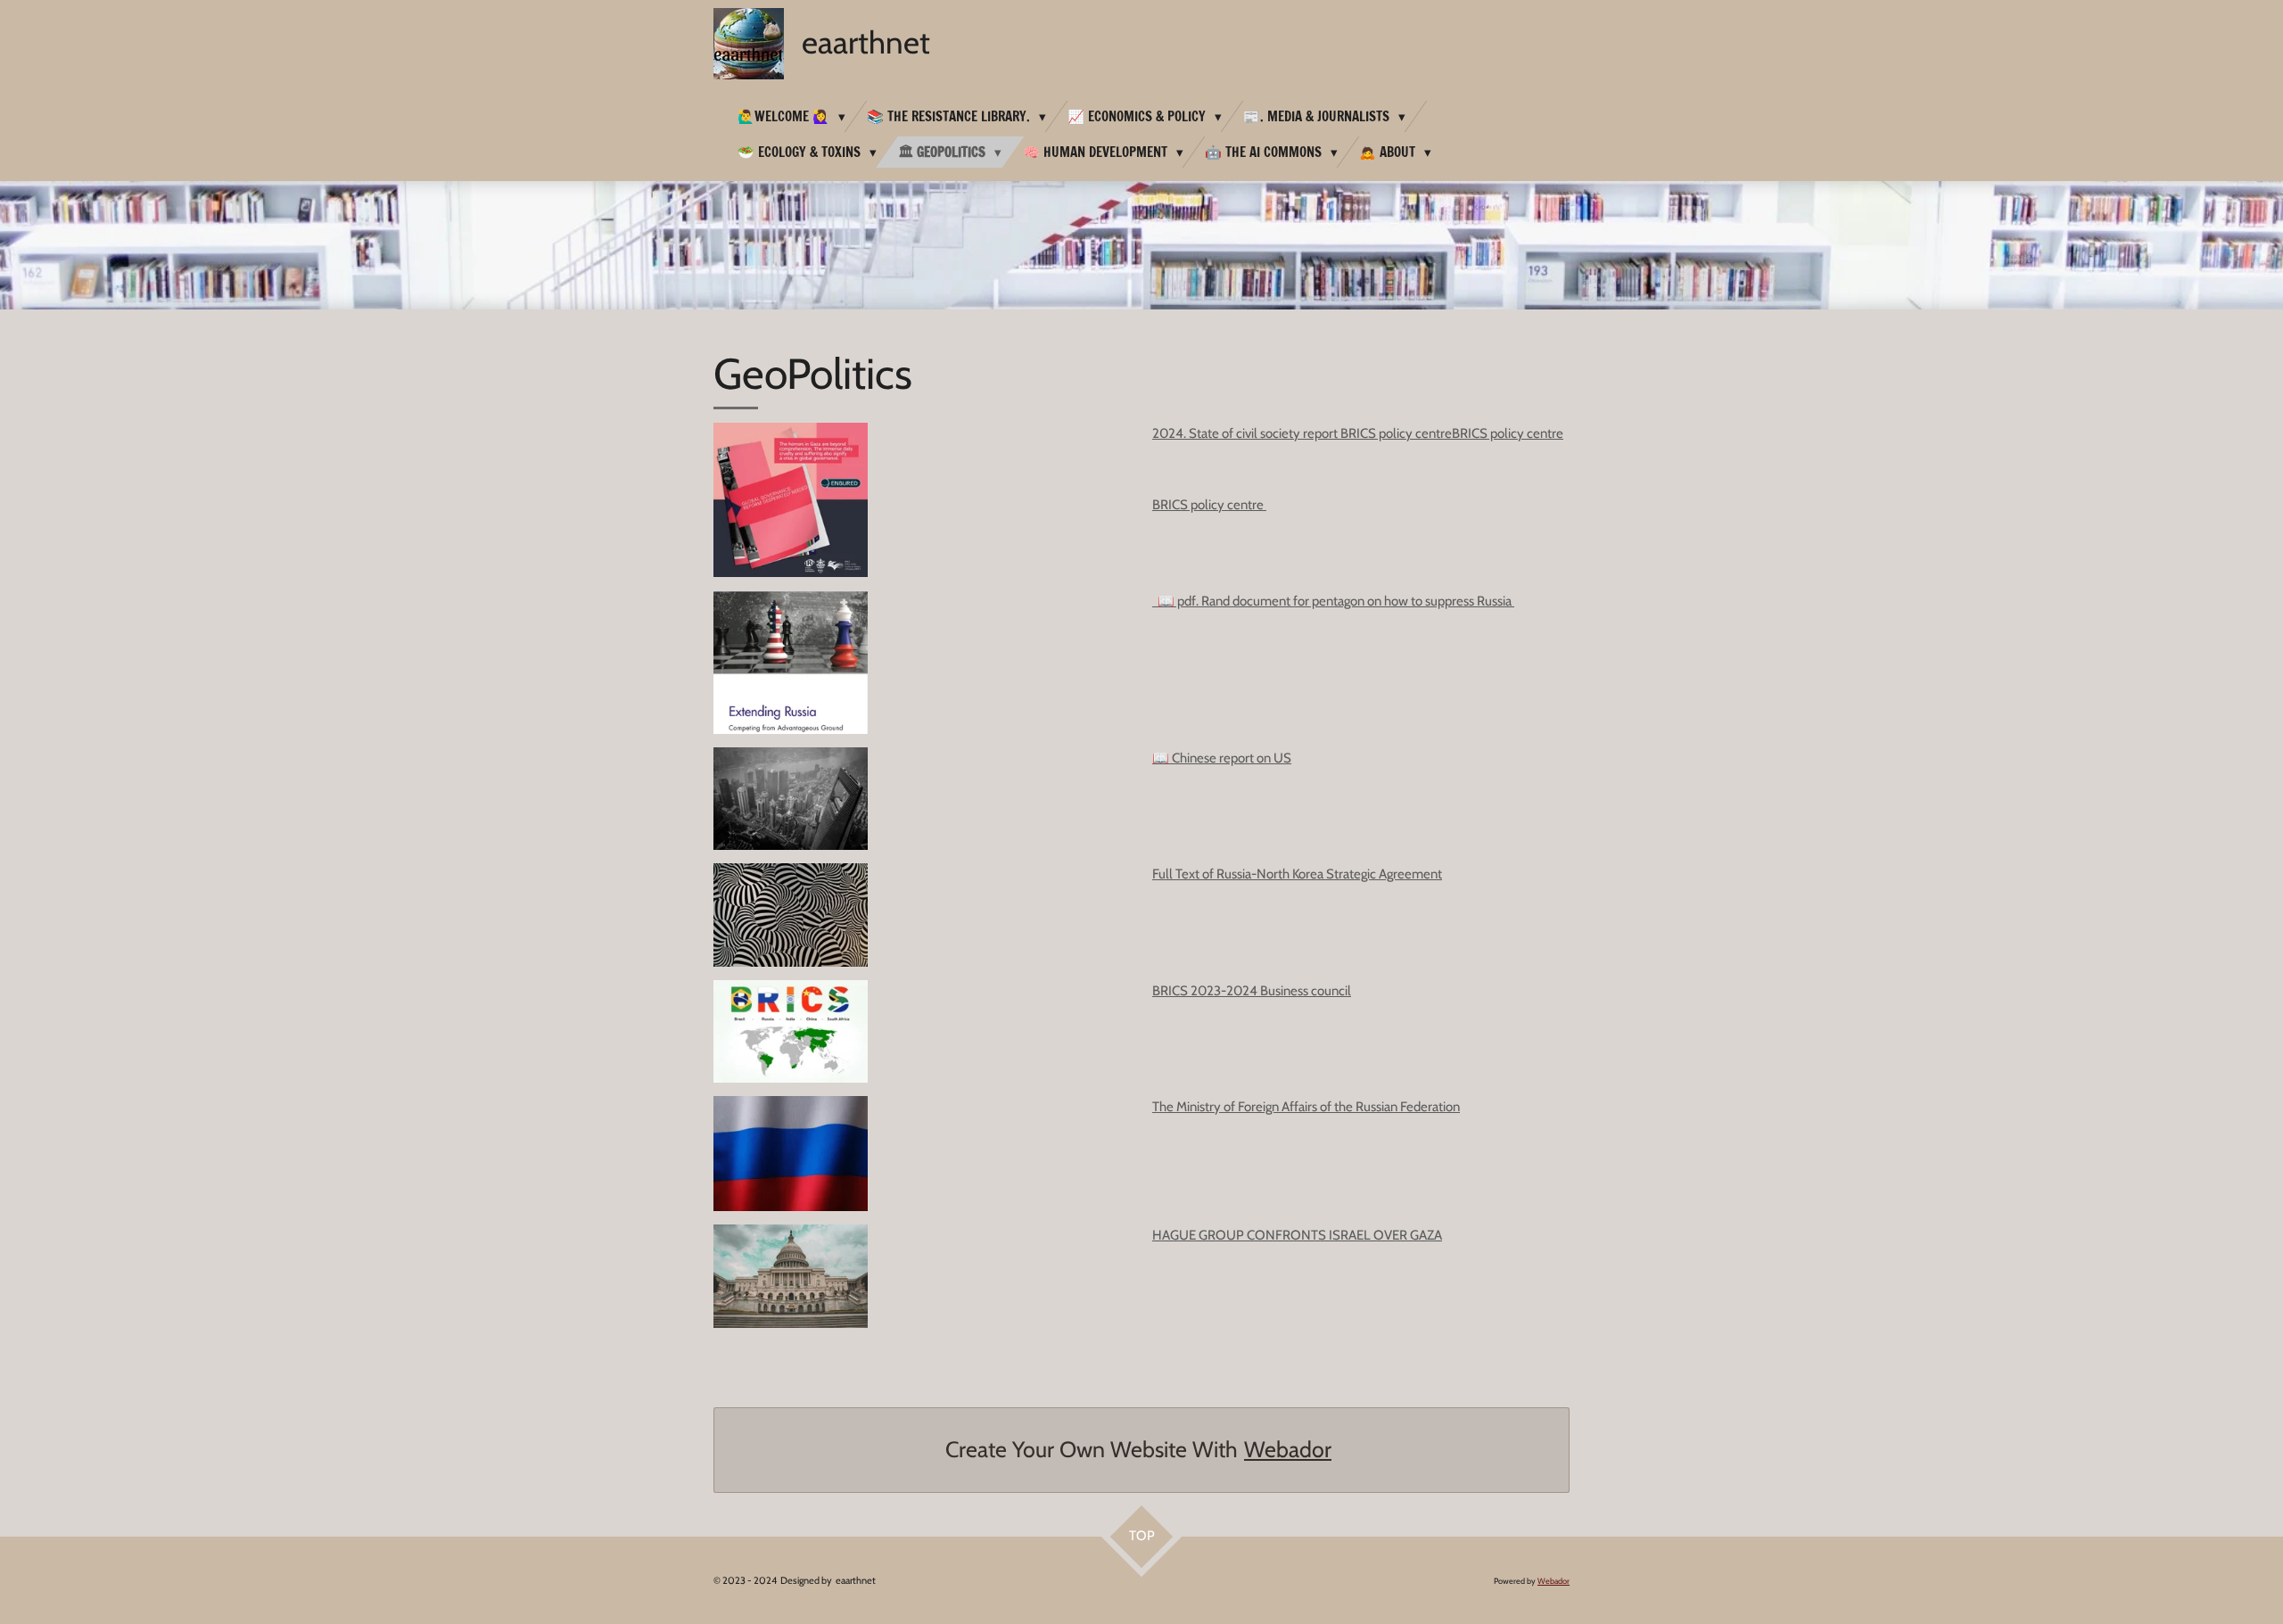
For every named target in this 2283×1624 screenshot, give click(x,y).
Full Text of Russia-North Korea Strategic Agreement (1297, 874)
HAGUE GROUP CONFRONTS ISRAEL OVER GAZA (1297, 1235)
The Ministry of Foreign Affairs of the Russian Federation (1306, 1107)
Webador (1288, 1449)
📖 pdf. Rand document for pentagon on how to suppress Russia (1333, 601)
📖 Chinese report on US (1222, 758)
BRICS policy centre (1396, 433)
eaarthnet (866, 42)
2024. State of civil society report (1246, 433)
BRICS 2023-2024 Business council (1252, 991)
